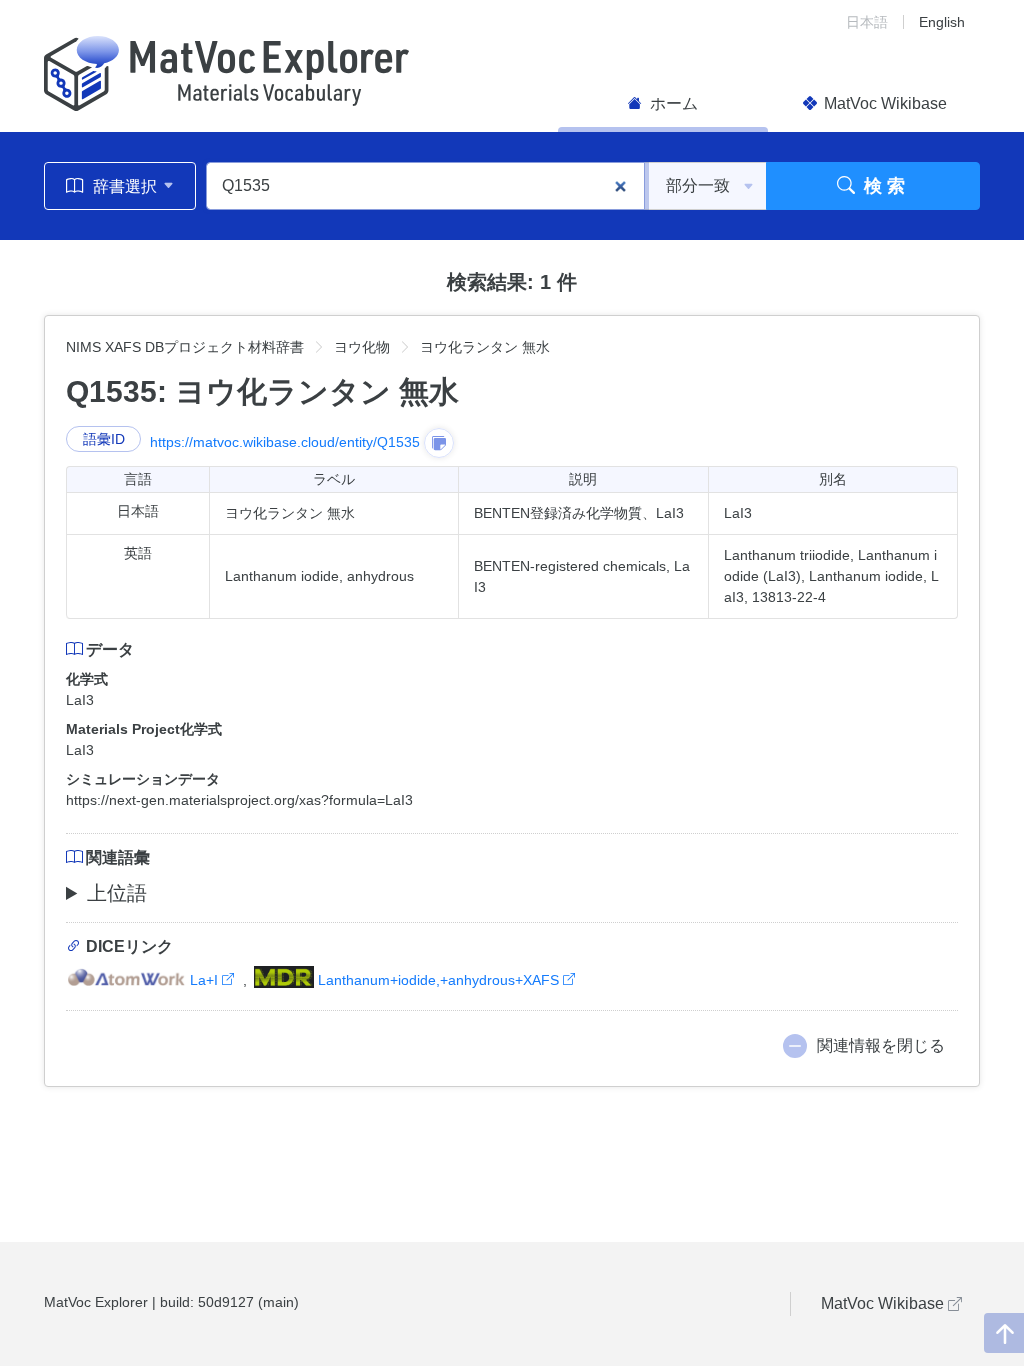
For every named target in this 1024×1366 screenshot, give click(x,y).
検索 (882, 186)
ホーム (672, 103)
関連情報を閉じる (881, 1045)
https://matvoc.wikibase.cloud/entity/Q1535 (285, 442)
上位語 (117, 893)
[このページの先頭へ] (1004, 1333)
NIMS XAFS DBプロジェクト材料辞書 (185, 347)
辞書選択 (125, 186)
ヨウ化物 (362, 347)
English (942, 22)
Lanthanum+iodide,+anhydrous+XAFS (438, 980)
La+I (204, 980)
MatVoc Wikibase (883, 103)
